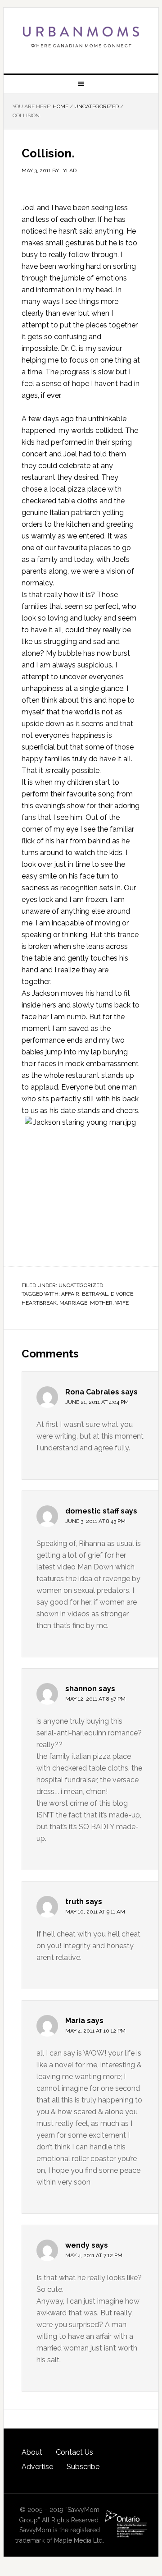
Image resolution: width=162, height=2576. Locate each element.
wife (122, 1303)
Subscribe (83, 2467)
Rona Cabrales (92, 1392)
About (32, 2452)
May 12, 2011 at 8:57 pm (95, 1699)
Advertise (37, 2467)
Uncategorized (81, 1285)
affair (70, 1294)
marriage (73, 1303)
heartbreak (39, 1303)
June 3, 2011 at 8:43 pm (95, 1521)
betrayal (95, 1294)
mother (101, 1303)
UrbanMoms (81, 37)
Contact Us (74, 2452)
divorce (122, 1294)
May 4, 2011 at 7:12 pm (94, 2255)
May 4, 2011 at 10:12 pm (95, 2031)
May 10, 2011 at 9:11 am (95, 1912)
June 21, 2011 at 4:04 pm (97, 1402)
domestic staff (92, 1511)
